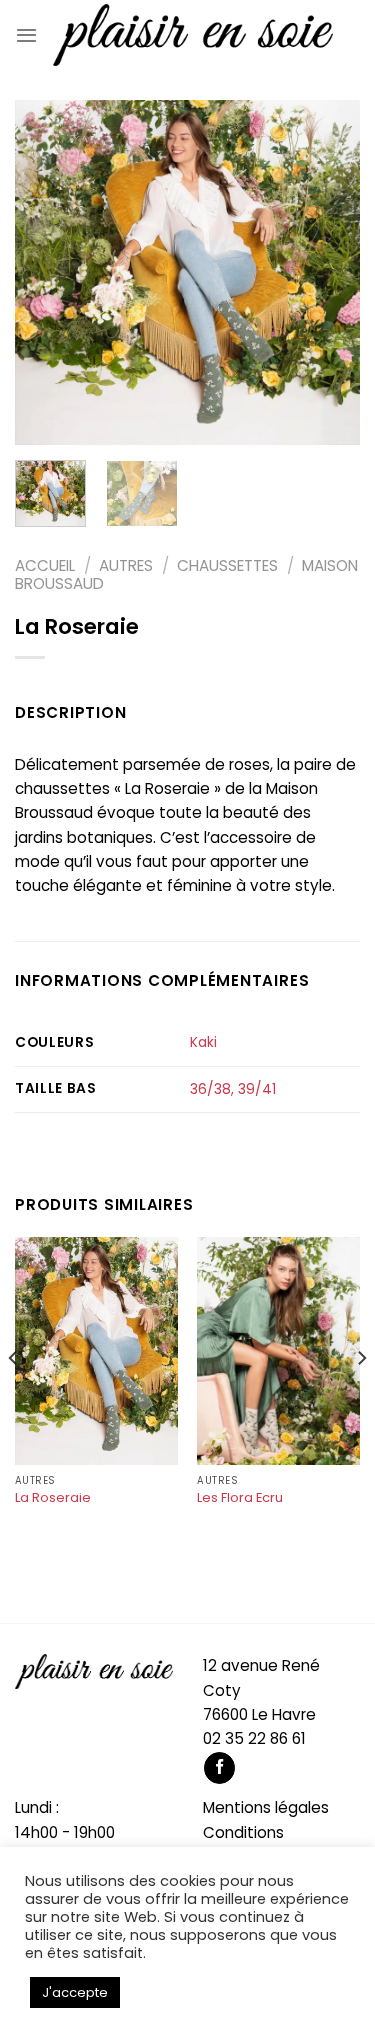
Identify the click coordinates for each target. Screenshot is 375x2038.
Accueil (45, 565)
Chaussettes (227, 565)
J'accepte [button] (75, 1992)
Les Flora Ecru (240, 1498)
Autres (126, 565)
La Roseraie (53, 1498)
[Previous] (47, 272)
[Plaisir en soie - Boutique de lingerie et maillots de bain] (193, 35)
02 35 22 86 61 (254, 1738)
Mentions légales (266, 1807)
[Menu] (26, 35)
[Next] (328, 272)
